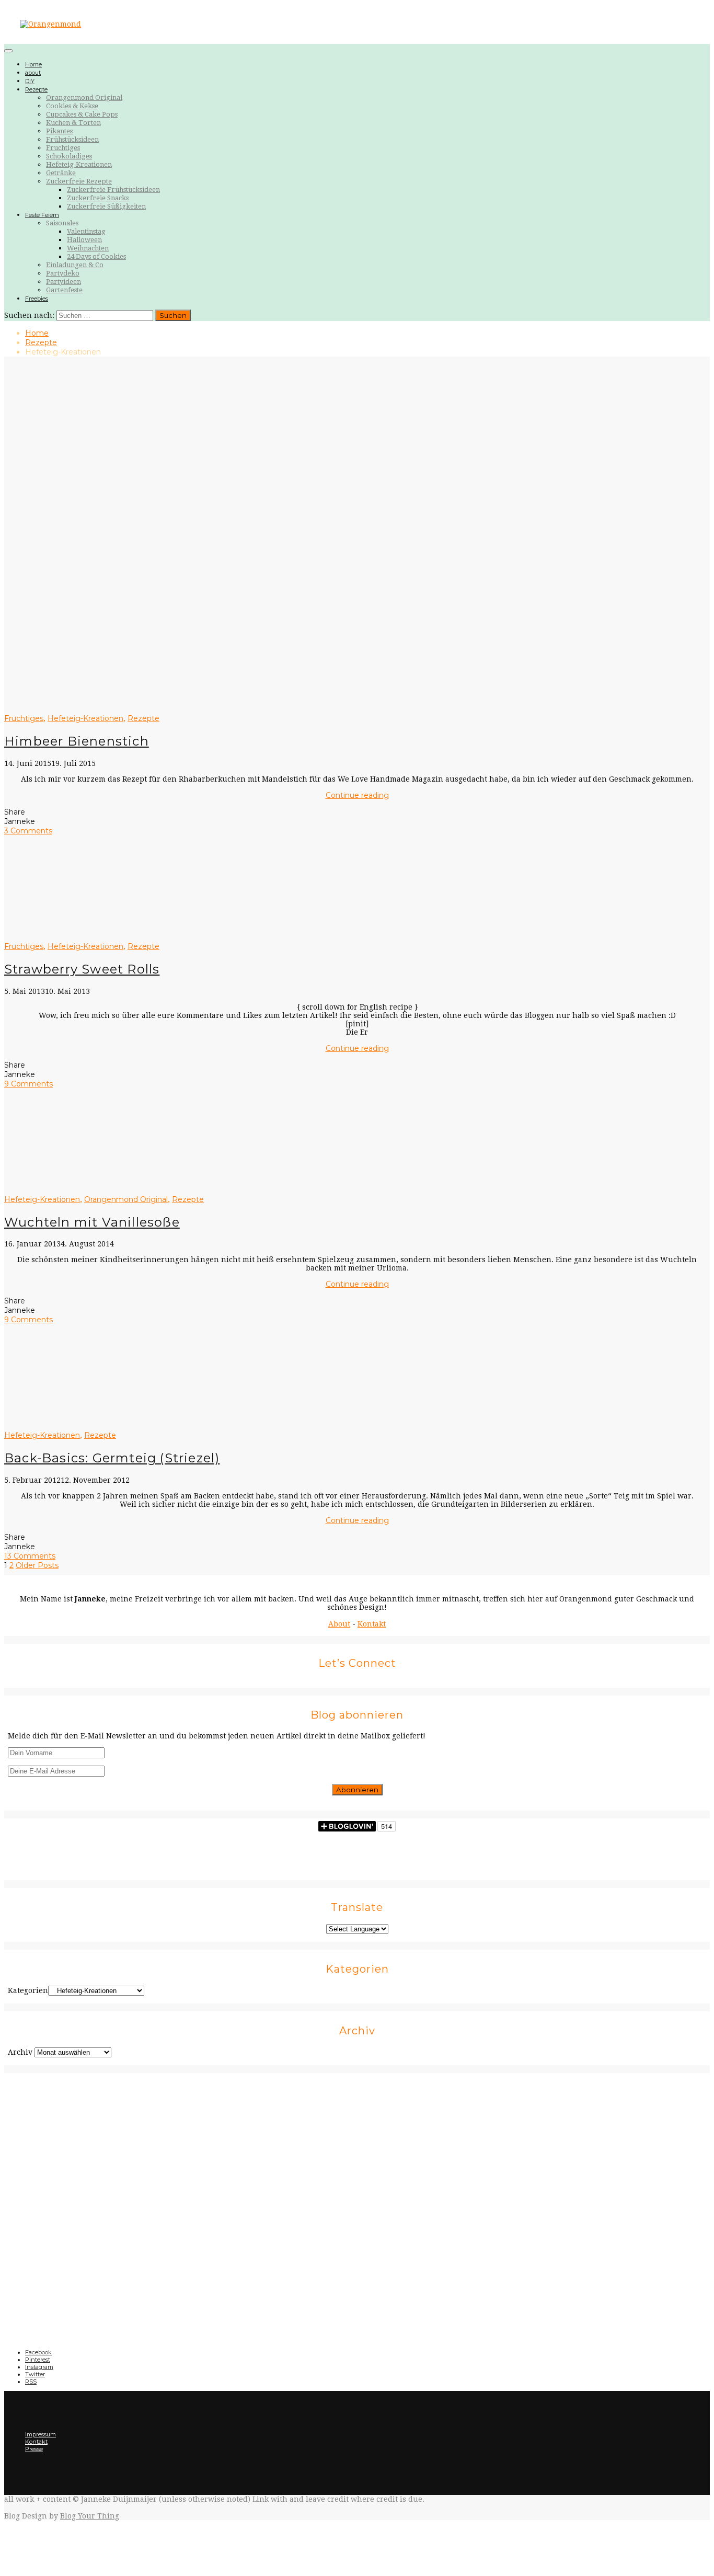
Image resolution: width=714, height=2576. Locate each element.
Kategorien (28, 1990)
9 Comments (28, 1084)
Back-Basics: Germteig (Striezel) (112, 1458)
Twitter (35, 2374)
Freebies (37, 299)
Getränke (61, 173)
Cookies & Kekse (72, 106)
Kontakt (372, 1624)
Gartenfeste (64, 290)
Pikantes (59, 131)
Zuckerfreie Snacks (98, 198)
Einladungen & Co (75, 265)
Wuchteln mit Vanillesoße (92, 1222)
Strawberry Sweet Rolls (82, 969)
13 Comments (30, 1556)
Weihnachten (88, 248)
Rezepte (36, 89)
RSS (31, 2382)
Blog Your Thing (90, 2516)
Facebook (38, 2352)
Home (33, 64)
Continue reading (357, 795)
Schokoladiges (69, 156)
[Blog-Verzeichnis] (357, 2201)
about (33, 73)
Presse (34, 2449)
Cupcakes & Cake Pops (82, 114)
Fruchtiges (63, 148)
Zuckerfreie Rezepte (79, 181)
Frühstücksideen (72, 139)
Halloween (84, 240)
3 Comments (28, 831)
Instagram (39, 2367)
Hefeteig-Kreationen (79, 164)
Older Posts (37, 1565)
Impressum (41, 2434)
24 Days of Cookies (96, 256)
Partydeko (63, 273)
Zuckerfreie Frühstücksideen (113, 190)
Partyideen (64, 282)
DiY (30, 81)
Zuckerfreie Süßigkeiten (106, 206)
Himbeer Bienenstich (77, 741)
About (339, 1624)
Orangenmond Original (84, 98)
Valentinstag (86, 231)
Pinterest (38, 2360)
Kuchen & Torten (73, 123)
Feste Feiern (42, 215)
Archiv (20, 2052)
